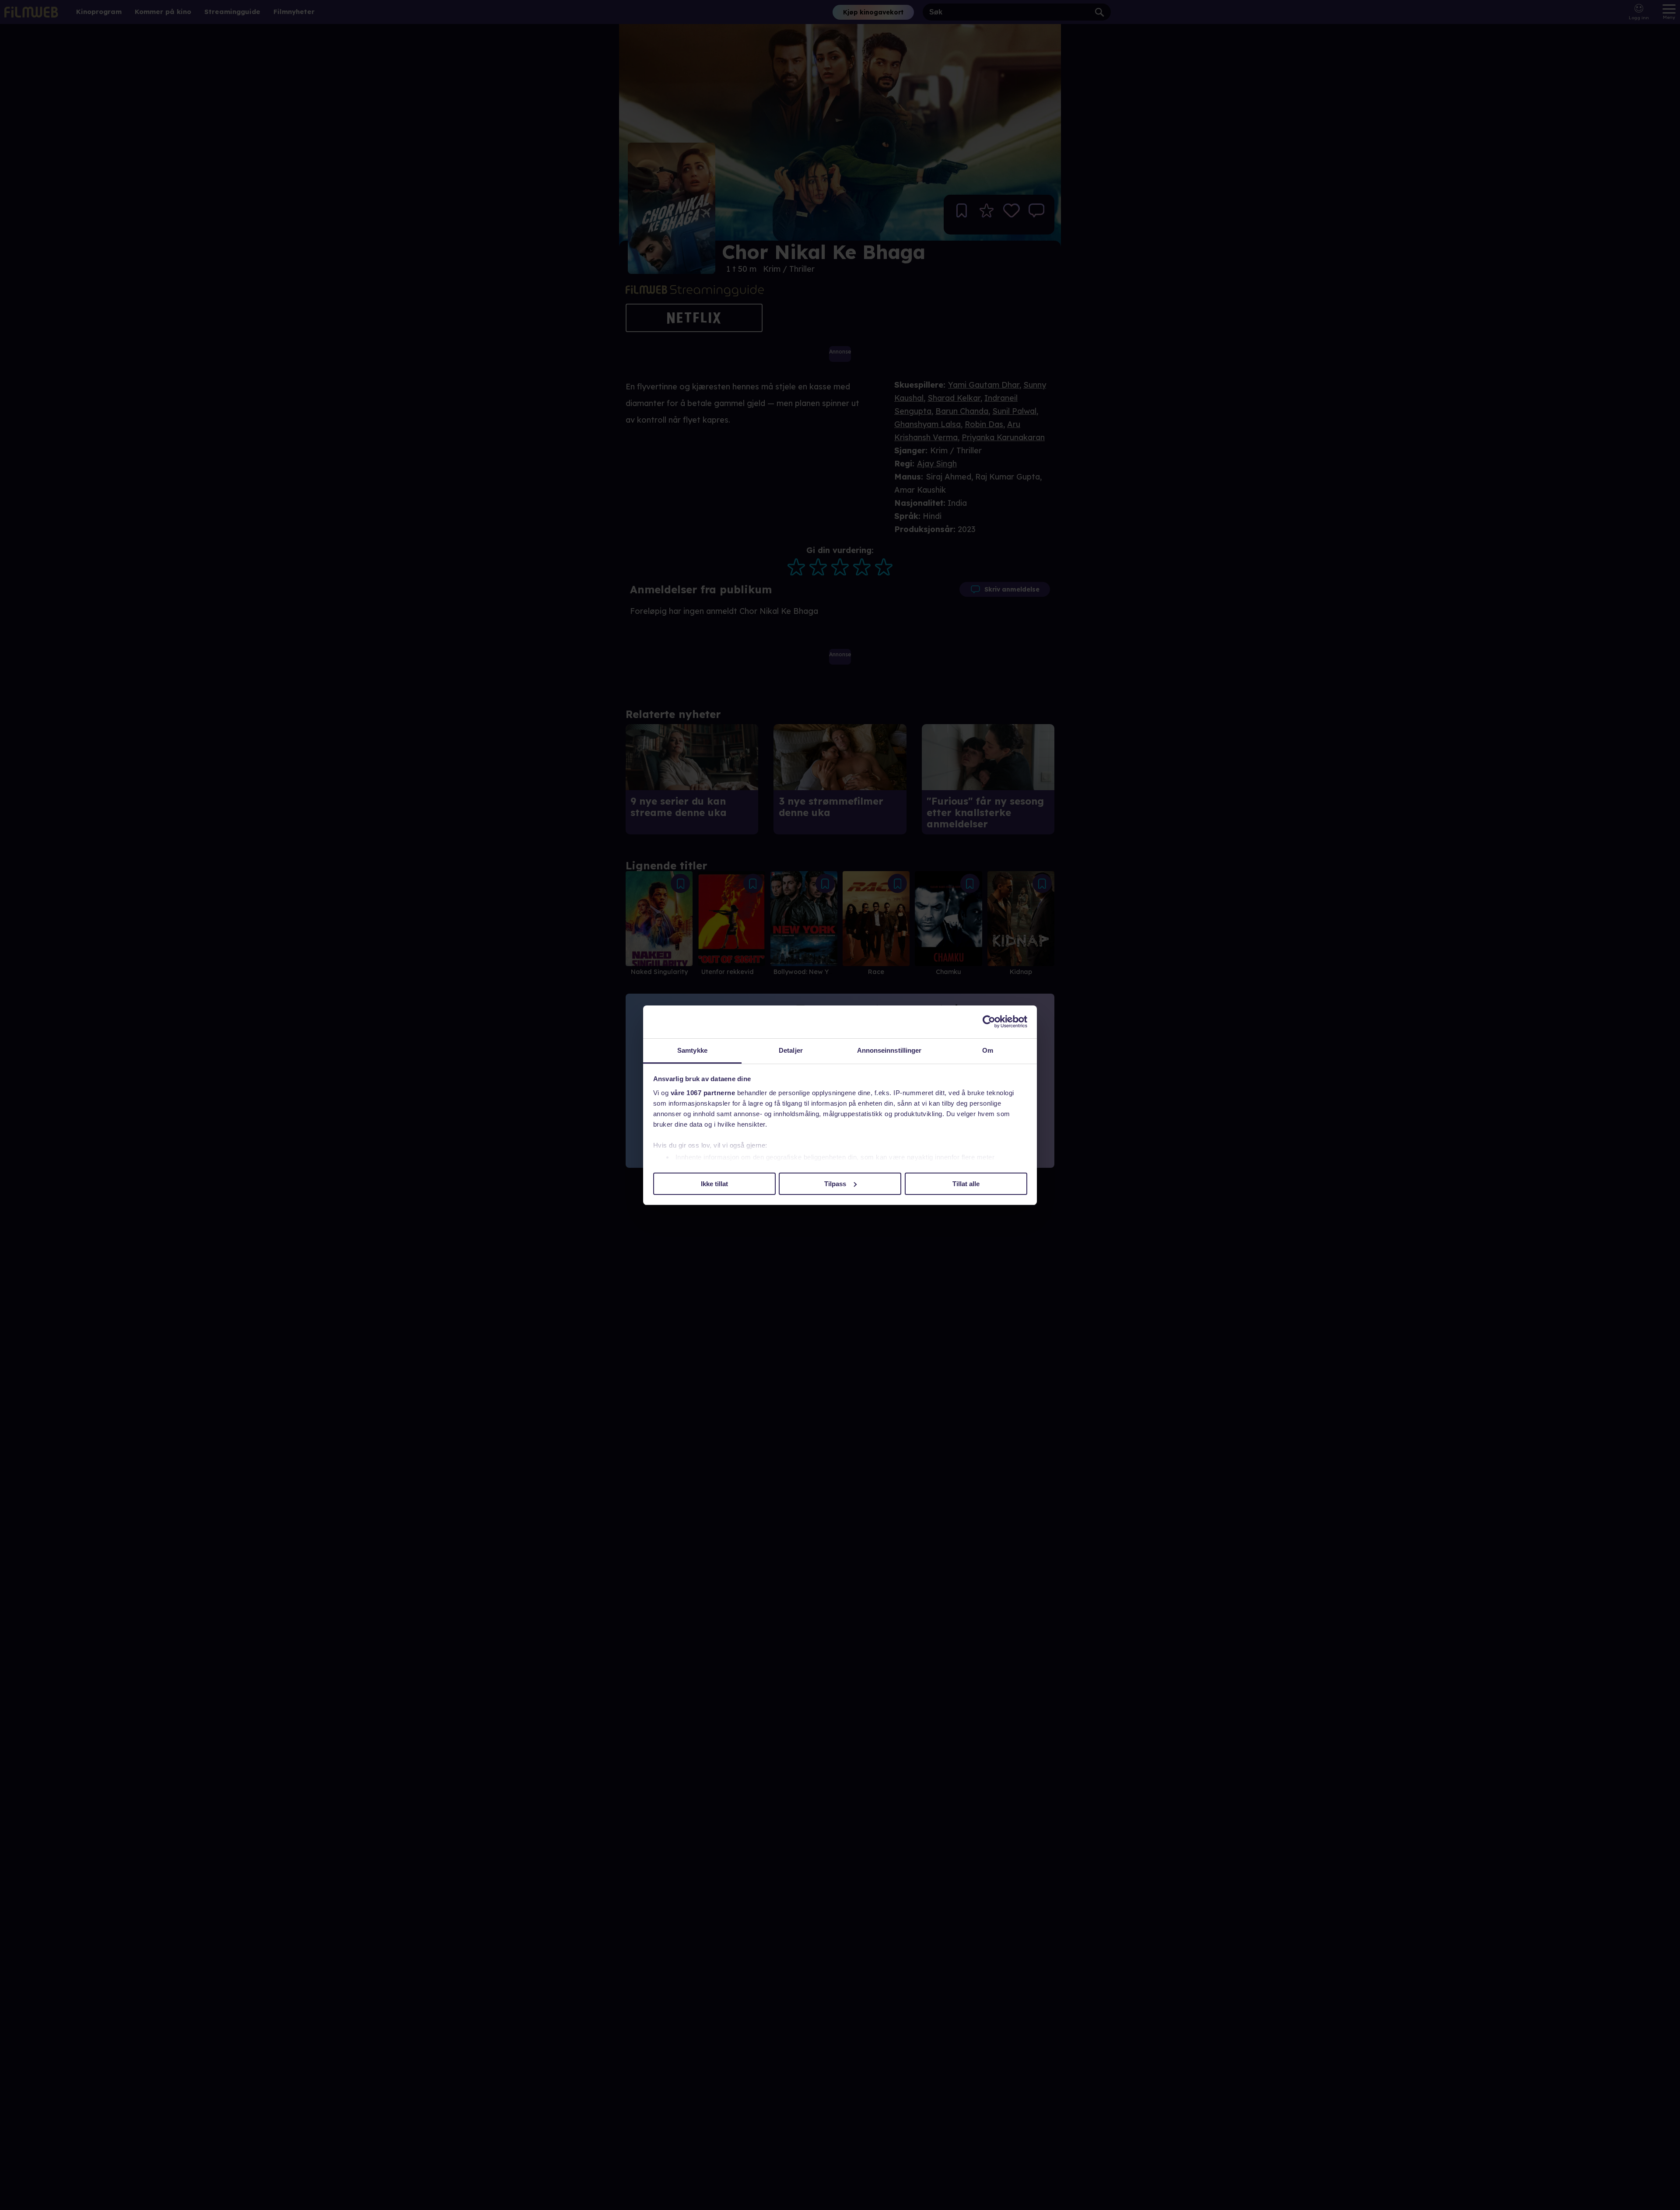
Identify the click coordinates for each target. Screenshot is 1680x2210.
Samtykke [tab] (692, 1050)
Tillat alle (966, 1183)
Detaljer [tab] (791, 1050)
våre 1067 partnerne (703, 1093)
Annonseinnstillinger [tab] (889, 1050)
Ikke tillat (714, 1183)
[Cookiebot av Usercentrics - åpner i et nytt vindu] (989, 1022)
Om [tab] (988, 1050)
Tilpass (835, 1183)
